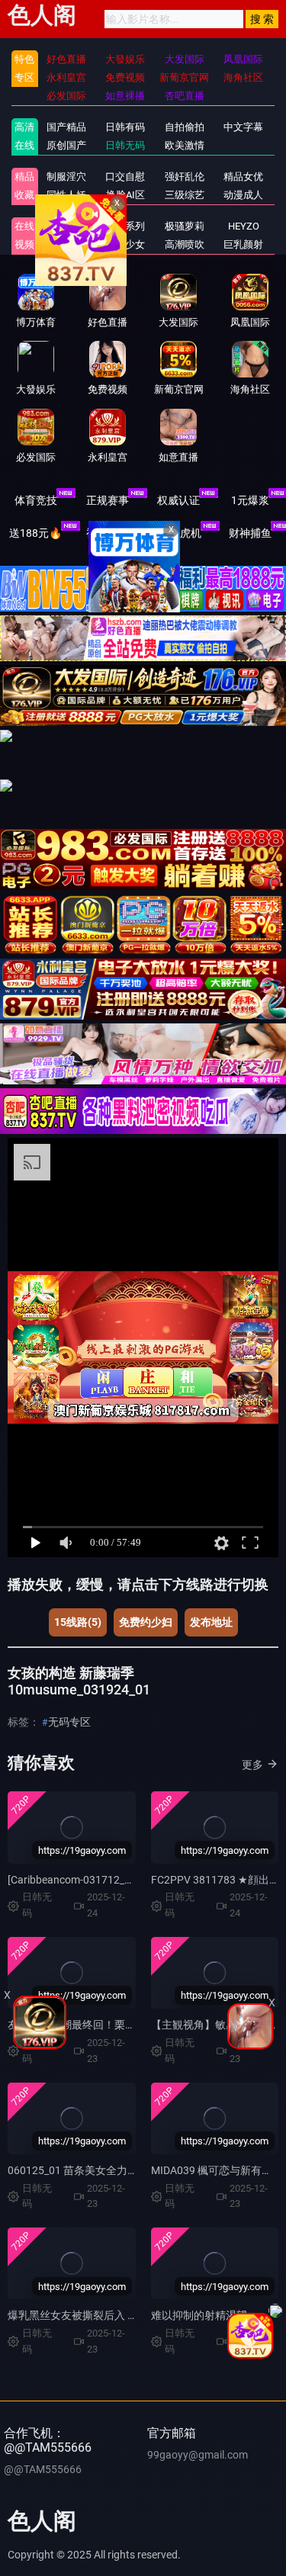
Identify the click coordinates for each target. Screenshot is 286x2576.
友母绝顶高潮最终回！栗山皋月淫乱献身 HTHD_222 (130, 2025)
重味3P (66, 226)
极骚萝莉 (185, 226)
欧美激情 (185, 145)
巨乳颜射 (243, 244)
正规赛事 (108, 500)
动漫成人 (243, 195)
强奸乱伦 (185, 177)
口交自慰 (125, 177)
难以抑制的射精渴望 (199, 2315)
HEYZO (244, 226)
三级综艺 (185, 195)
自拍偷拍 (185, 127)
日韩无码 (125, 145)
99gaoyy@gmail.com (198, 2455)
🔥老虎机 (179, 533)
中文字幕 (243, 127)
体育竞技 (36, 500)
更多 (252, 1765)
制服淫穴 (66, 177)
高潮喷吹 (185, 244)
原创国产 (66, 145)
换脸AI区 (125, 195)
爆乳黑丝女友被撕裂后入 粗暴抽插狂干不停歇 (116, 2315)
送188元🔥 (35, 533)
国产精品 (66, 127)
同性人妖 (66, 195)
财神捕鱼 (250, 533)
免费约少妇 (146, 1622)
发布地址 (211, 1622)
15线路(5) (78, 1622)
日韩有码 (125, 127)
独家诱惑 (66, 244)
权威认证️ (178, 500)
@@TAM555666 (43, 2469)
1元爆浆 (250, 500)
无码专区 (69, 1722)
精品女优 (243, 177)
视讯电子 (108, 533)
